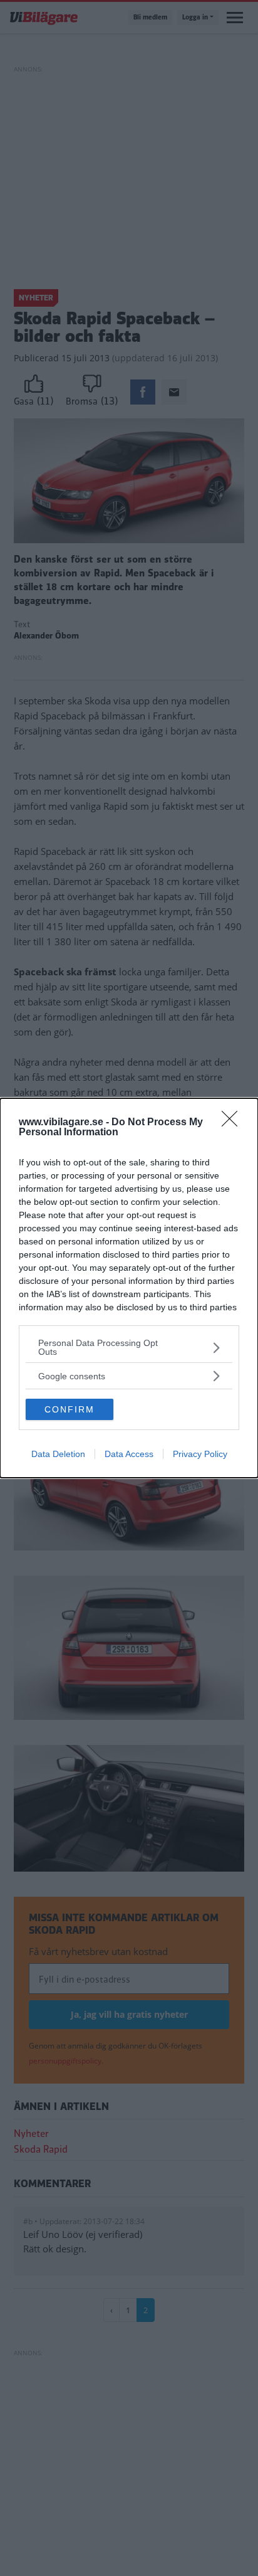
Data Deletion (58, 1454)
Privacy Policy (200, 1454)
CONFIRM (70, 1409)
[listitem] (129, 1347)
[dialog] (129, 1288)
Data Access (129, 1454)
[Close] (234, 1123)
